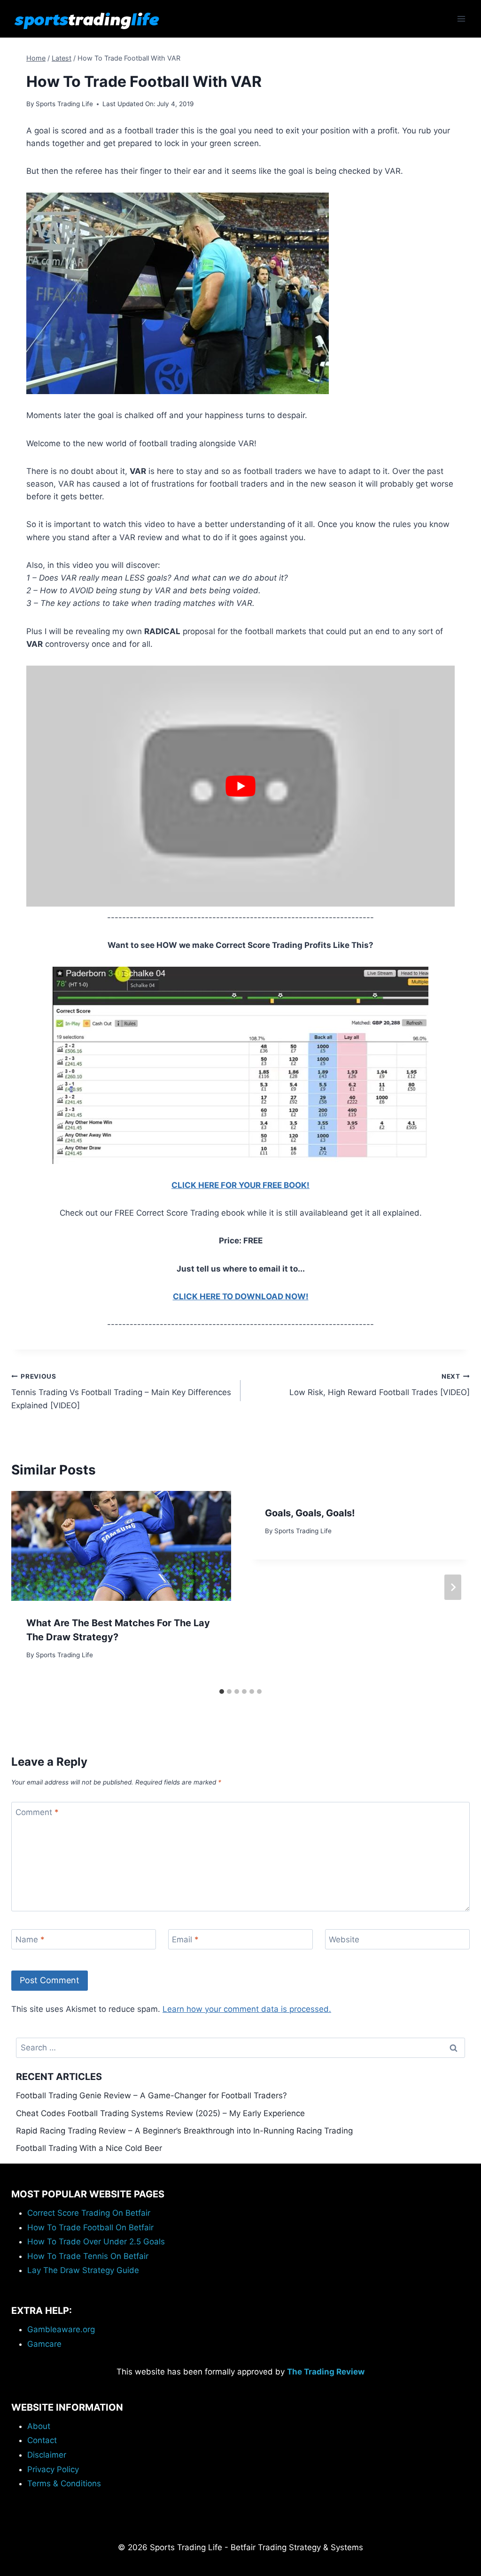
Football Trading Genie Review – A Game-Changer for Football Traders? (151, 2095)
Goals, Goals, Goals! (310, 1513)
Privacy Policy (53, 2469)
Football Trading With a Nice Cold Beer (89, 2148)
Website (344, 1940)
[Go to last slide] (28, 1587)
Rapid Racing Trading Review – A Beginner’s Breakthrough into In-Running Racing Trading (184, 2131)
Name (30, 1940)
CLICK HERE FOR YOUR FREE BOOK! (240, 1185)
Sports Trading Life (64, 104)
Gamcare (44, 2344)
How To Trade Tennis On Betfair (88, 2256)
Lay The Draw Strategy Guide (83, 2270)
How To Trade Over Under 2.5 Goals (96, 2242)
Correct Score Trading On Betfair (89, 2213)
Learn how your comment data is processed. (247, 2009)
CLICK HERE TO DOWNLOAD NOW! (241, 1296)
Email (185, 1940)
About (39, 2426)
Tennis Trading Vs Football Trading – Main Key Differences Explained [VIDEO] (121, 1391)
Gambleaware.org (61, 2329)
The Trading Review (326, 2372)
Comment (37, 1812)
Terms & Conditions (64, 2483)
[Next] (453, 1587)
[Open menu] (461, 19)
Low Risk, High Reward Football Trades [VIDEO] (380, 1385)
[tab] (222, 1691)
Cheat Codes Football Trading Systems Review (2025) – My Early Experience (160, 2113)
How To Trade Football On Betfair (90, 2227)
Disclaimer (47, 2455)
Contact (42, 2440)
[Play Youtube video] (240, 786)
